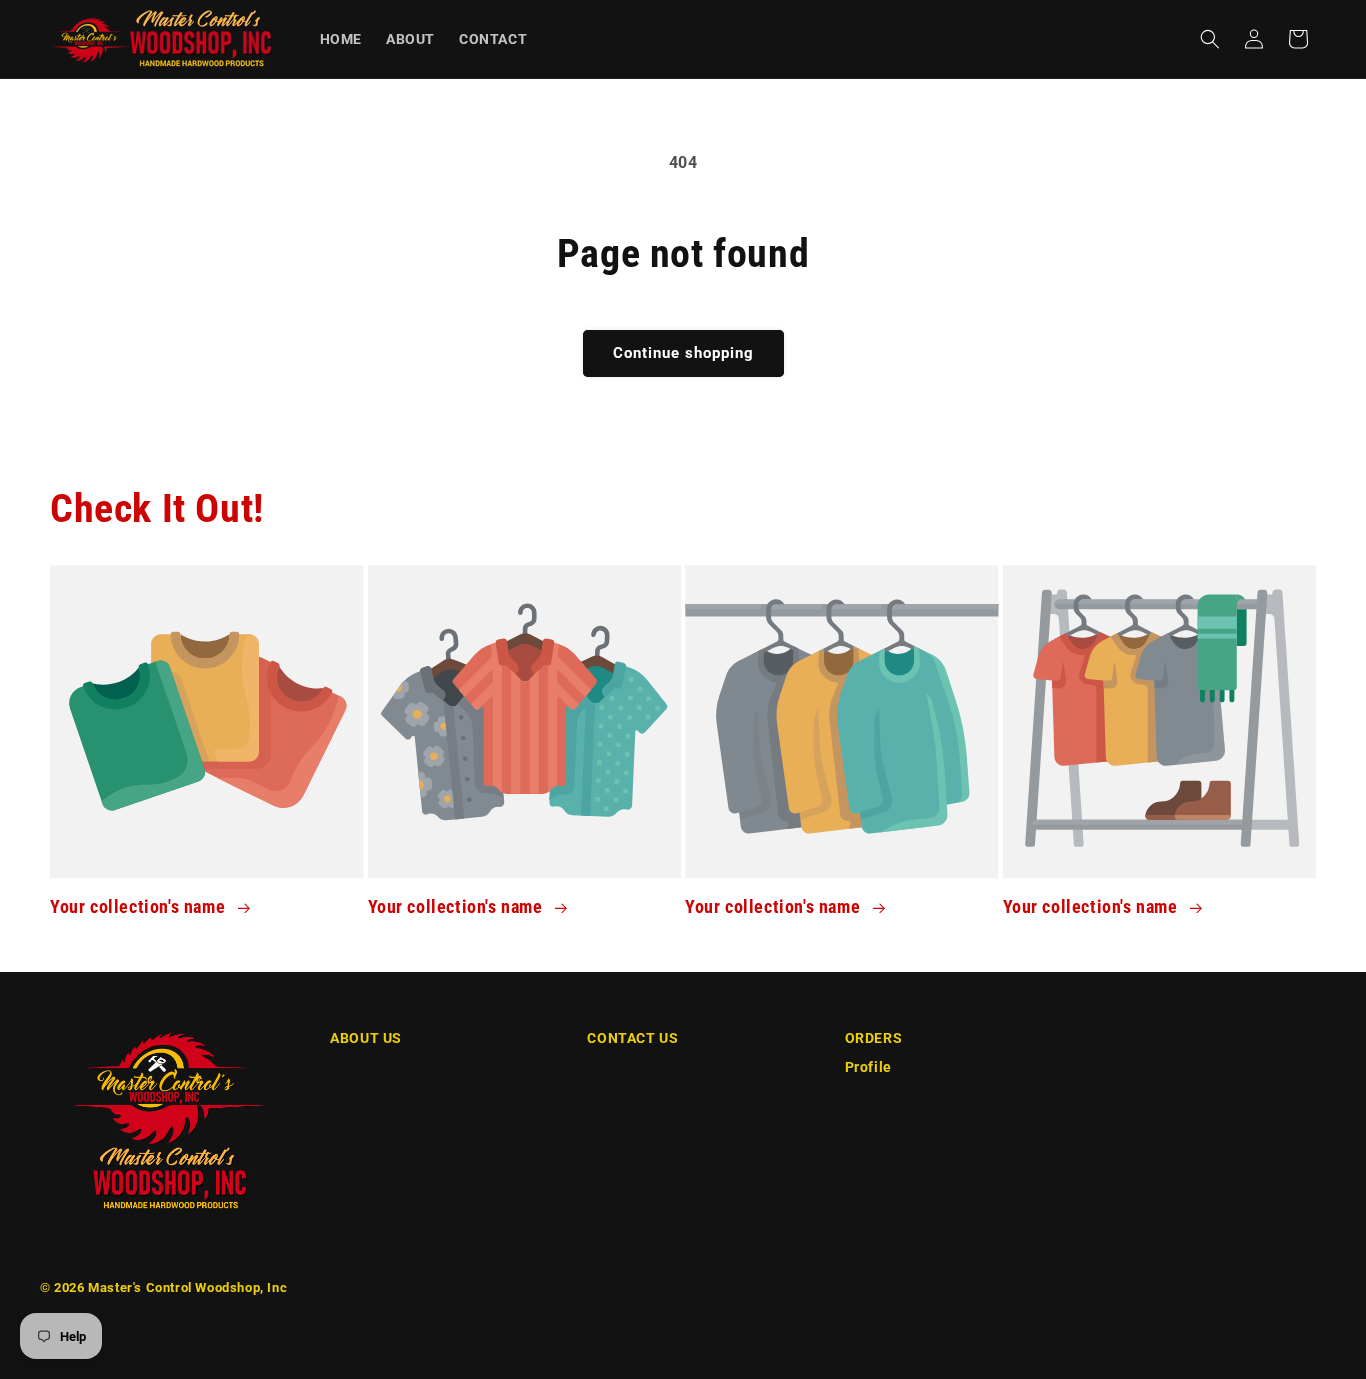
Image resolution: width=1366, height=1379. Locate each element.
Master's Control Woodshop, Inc (187, 1287)
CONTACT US (632, 1038)
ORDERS (874, 1038)
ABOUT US (366, 1038)
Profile (868, 1067)
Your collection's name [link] (140, 906)
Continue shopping (683, 353)
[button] (1210, 39)
